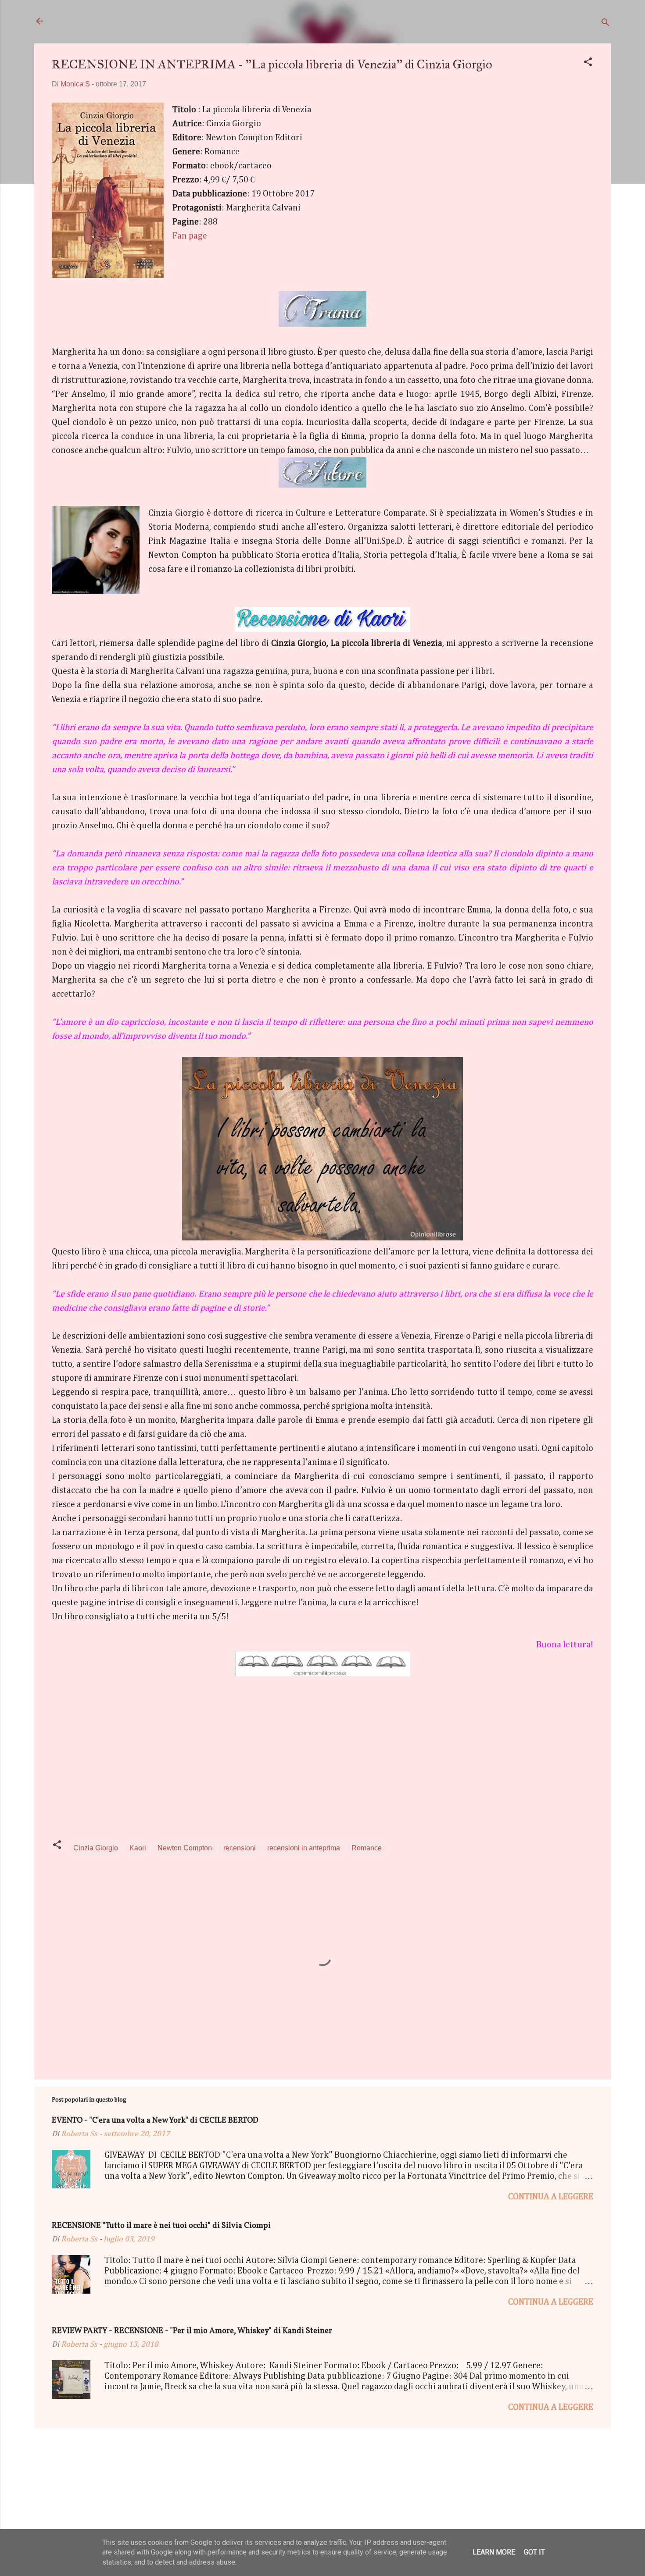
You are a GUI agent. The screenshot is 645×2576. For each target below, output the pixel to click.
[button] (588, 63)
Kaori (138, 1848)
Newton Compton (185, 1848)
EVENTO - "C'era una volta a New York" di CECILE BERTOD (155, 2121)
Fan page (190, 236)
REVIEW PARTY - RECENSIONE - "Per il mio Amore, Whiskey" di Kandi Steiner (192, 2331)
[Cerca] (606, 24)
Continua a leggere (551, 2197)
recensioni (240, 1848)
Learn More (494, 2552)
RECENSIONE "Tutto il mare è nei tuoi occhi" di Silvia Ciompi (161, 2226)
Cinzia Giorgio (96, 1848)
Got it (534, 2552)
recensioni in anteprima (304, 1848)
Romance (367, 1848)
